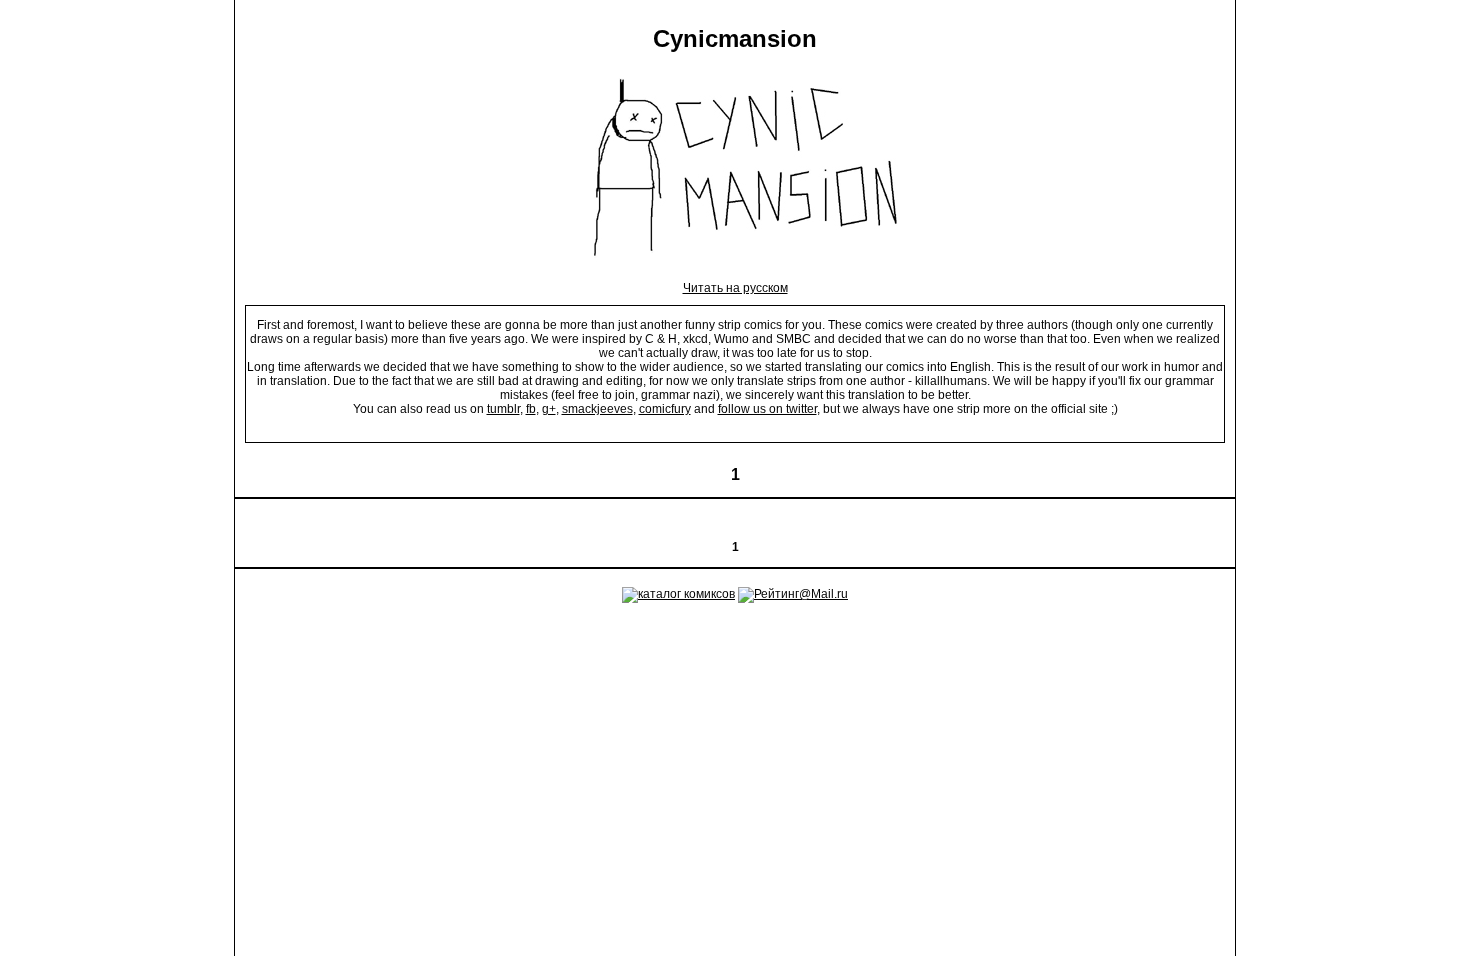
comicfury (665, 409)
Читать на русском (735, 288)
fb (531, 409)
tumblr (503, 409)
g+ (549, 409)
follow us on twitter (767, 409)
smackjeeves (597, 409)
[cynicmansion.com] (735, 274)
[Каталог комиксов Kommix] (678, 594)
